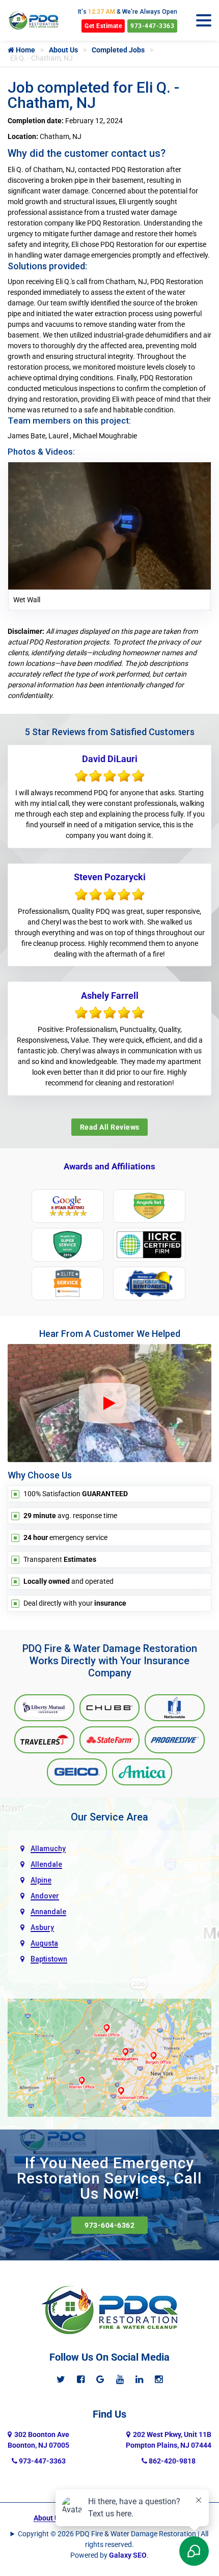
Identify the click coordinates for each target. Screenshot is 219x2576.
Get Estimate (103, 26)
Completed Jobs (118, 50)
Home (25, 50)
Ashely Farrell (110, 996)
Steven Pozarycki (110, 877)
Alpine (41, 1880)
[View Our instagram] (159, 2379)
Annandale (48, 1912)
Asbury (42, 1927)
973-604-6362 (109, 2225)
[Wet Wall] (109, 525)
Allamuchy (48, 1849)
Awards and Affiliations (109, 1166)
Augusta (44, 1943)
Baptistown (49, 1959)
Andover (45, 1896)
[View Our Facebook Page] (81, 2379)
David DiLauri (110, 759)
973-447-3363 (152, 26)
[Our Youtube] (120, 2379)
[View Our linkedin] (139, 2379)
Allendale (46, 1864)
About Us (63, 50)
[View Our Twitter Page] (61, 2379)
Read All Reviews (110, 1127)
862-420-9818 (171, 2461)
